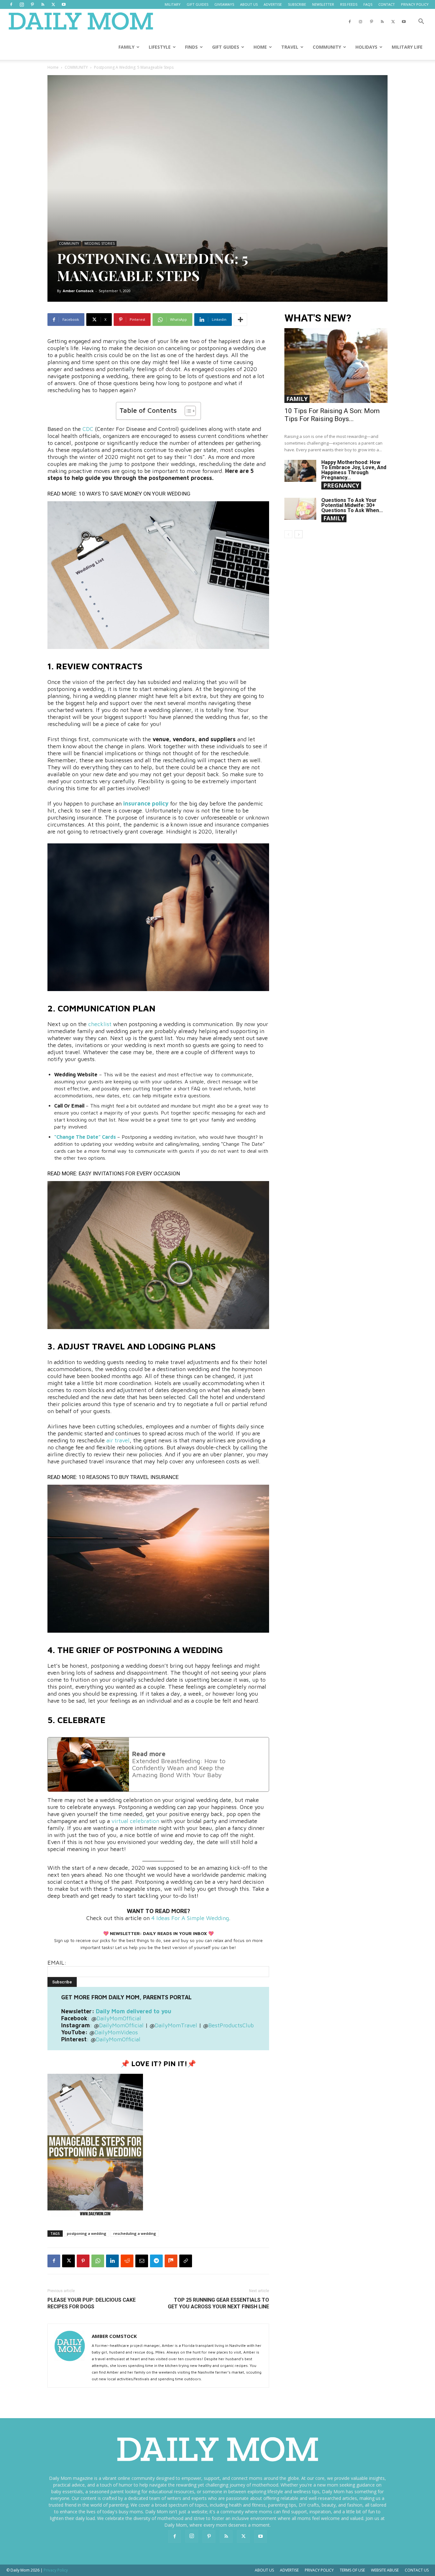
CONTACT (387, 4)
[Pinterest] (32, 4)
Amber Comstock (78, 291)
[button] (421, 22)
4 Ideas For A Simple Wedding (189, 1918)
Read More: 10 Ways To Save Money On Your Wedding (119, 494)
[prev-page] (288, 534)
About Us (264, 2570)
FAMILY (126, 47)
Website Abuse (385, 2570)
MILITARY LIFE (407, 47)
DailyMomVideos (116, 2032)
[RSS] (43, 4)
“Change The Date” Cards (85, 1137)
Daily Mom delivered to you (134, 2011)
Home (53, 67)
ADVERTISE (273, 4)
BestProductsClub (231, 2025)
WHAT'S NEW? (318, 318)
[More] (240, 320)
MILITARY (173, 4)
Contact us (417, 2570)
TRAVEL (290, 47)
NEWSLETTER (323, 4)
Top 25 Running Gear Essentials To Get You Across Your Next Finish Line (218, 2303)
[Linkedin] (112, 2261)
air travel (118, 1440)
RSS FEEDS (349, 4)
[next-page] (299, 534)
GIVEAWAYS (224, 4)
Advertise (289, 2570)
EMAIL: (57, 1963)
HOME (260, 47)
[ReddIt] (127, 2261)
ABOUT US (249, 4)
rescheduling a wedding (135, 2233)
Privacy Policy (319, 2570)
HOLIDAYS (366, 47)
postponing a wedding (87, 2233)
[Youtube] (64, 4)
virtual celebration (135, 1821)
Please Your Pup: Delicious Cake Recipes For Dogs (92, 2303)
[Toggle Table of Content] (187, 411)
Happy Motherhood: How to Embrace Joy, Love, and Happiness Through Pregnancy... (354, 470)
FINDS (191, 47)
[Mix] (171, 2261)
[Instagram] (22, 4)
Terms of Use (352, 2570)
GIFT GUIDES (197, 4)
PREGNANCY (341, 485)
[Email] (142, 2261)
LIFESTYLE (160, 47)
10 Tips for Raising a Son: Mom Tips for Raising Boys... (332, 415)
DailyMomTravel (176, 2025)
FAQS (368, 4)
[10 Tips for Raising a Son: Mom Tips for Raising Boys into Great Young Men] (336, 366)
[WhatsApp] (98, 2261)
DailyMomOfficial (119, 2018)
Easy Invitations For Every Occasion (129, 1173)
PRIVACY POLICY (415, 4)
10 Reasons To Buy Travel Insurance (129, 1477)
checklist (100, 1024)
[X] (53, 4)
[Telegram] (156, 2261)
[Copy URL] (186, 2261)
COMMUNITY (327, 47)
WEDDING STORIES (100, 243)
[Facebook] (11, 4)
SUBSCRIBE (297, 4)
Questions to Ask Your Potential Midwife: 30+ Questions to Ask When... (352, 505)
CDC (88, 429)
